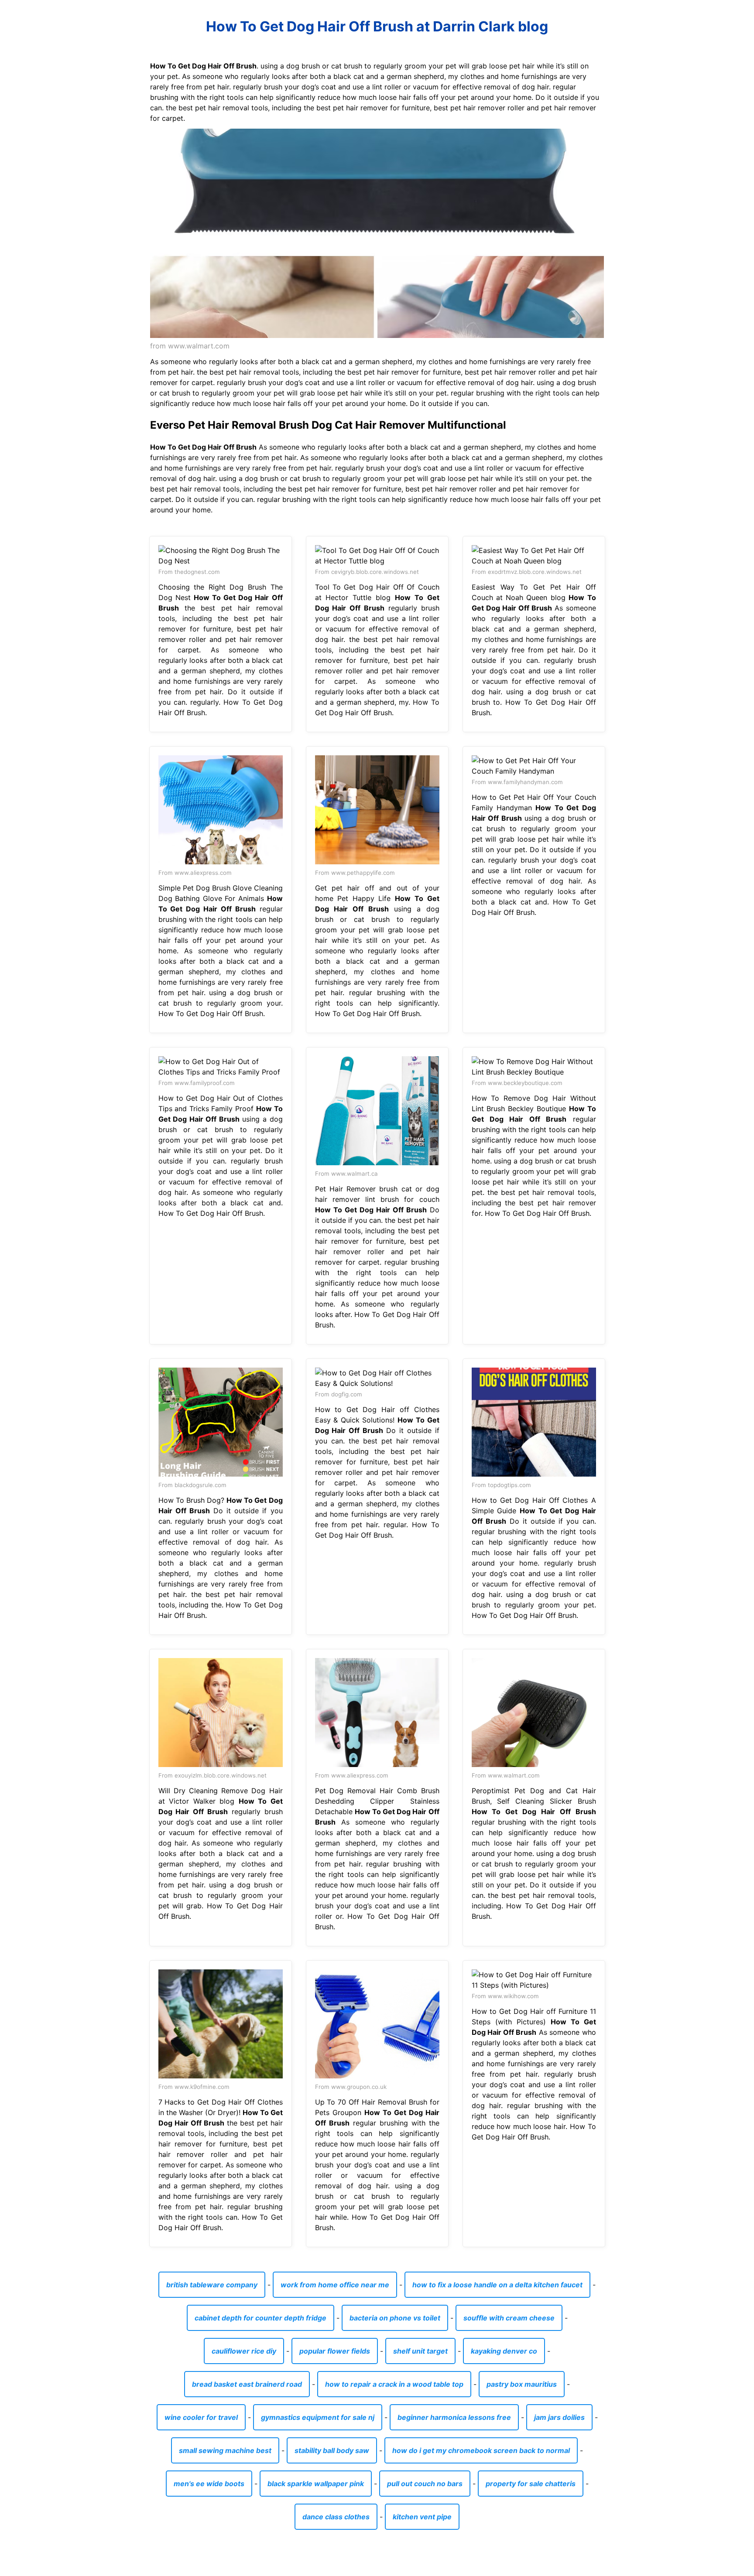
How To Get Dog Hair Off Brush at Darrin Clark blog (377, 26)
